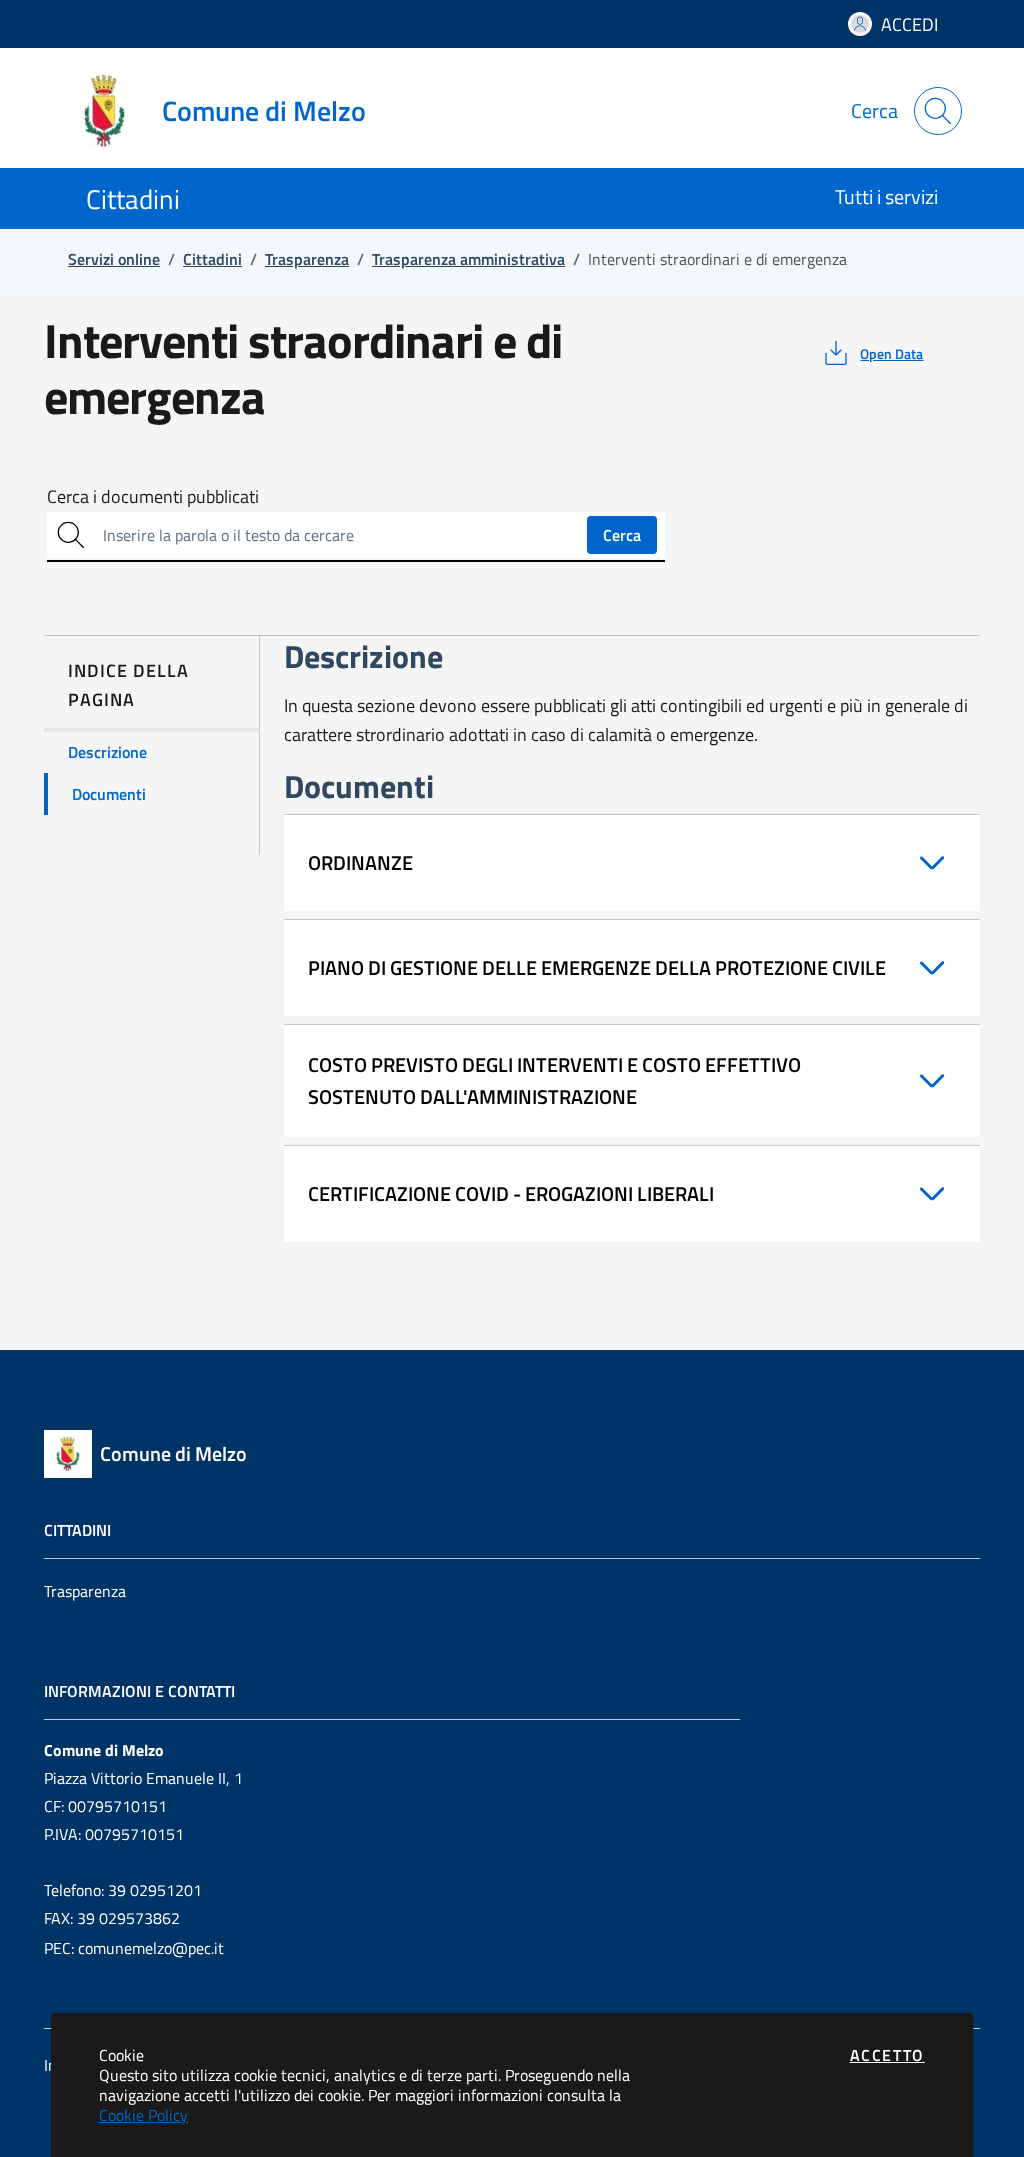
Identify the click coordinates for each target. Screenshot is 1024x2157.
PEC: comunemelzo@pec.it (134, 1948)
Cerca (622, 535)
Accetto (887, 2055)
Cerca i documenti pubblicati (153, 497)
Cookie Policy (143, 2115)
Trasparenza (85, 1591)
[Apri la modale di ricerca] (938, 111)
